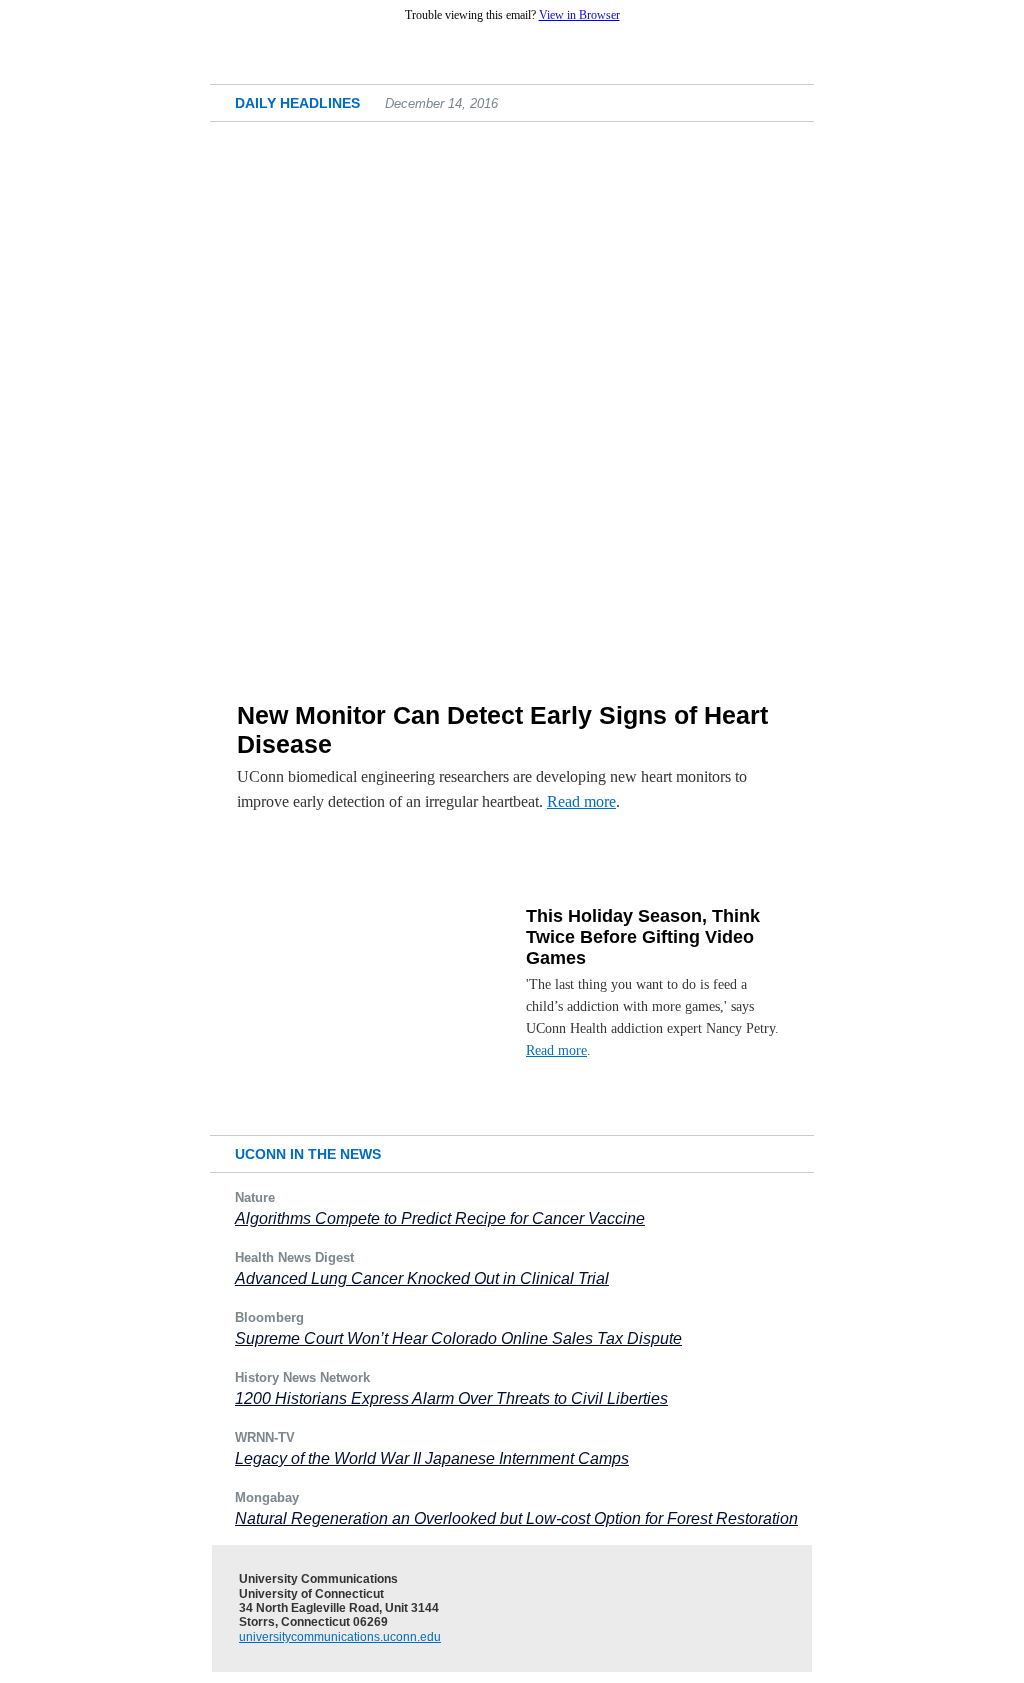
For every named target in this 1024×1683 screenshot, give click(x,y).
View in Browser (579, 15)
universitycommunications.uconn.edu (340, 1637)
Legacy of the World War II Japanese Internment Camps (432, 1458)
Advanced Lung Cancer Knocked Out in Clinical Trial (422, 1278)
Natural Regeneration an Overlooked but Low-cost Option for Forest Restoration (516, 1518)
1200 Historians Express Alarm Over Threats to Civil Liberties (451, 1398)
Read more (581, 801)
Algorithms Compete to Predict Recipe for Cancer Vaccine (440, 1218)
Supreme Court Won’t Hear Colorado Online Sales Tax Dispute (458, 1338)
